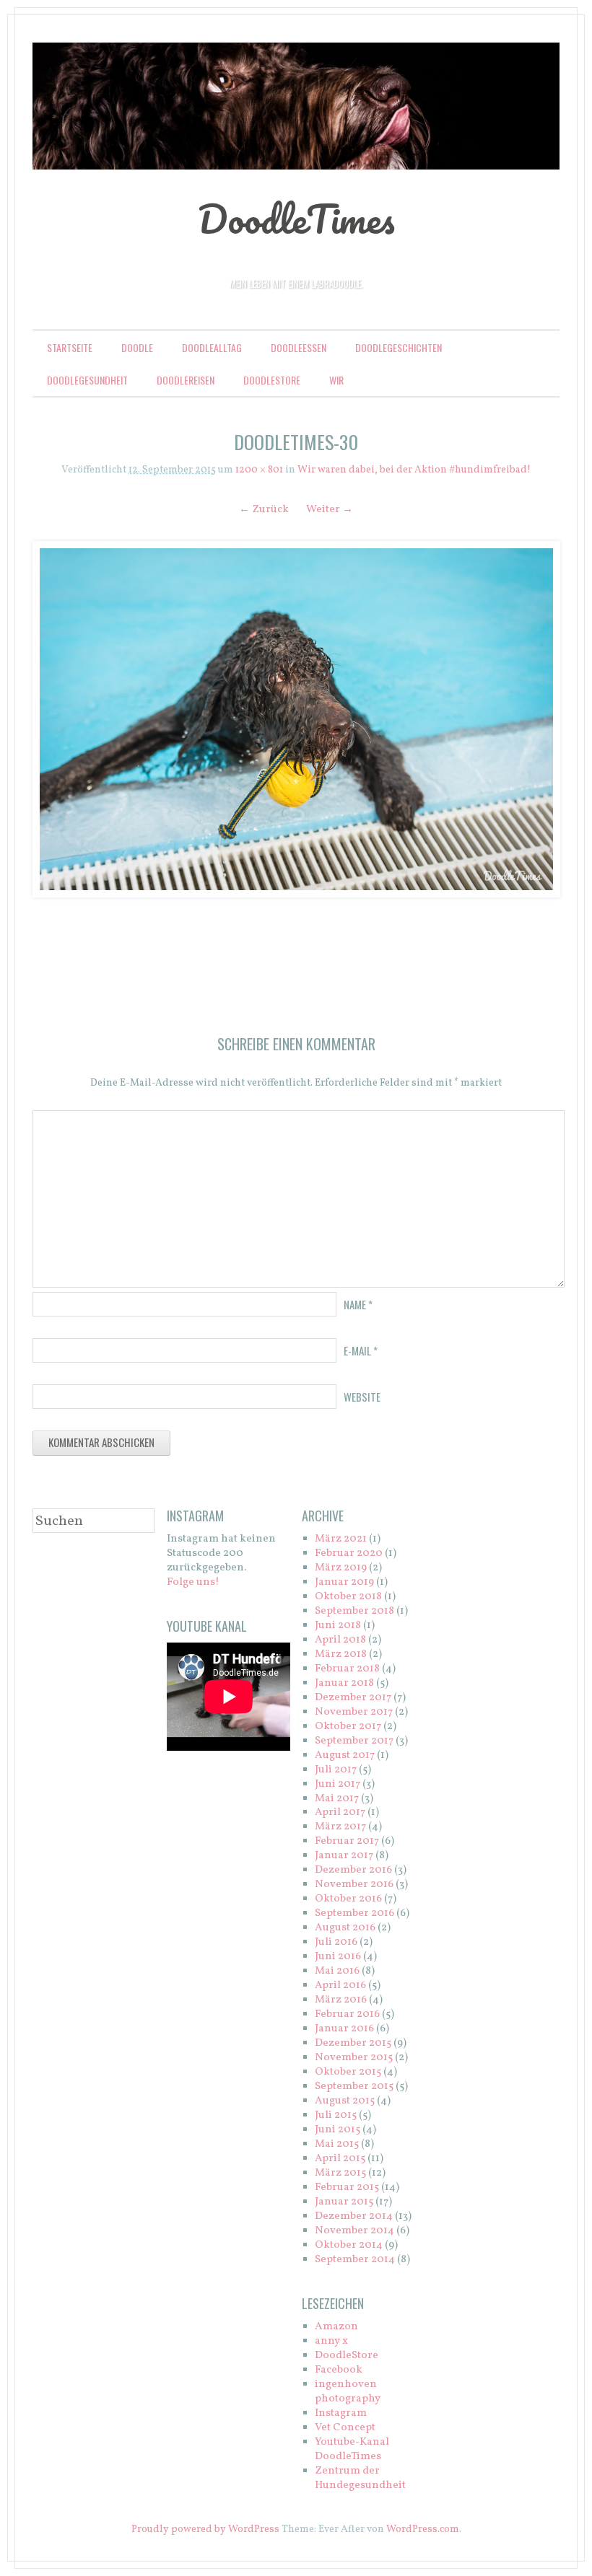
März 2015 (340, 2173)
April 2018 (340, 1640)
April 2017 (340, 1812)
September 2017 (354, 1741)
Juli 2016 (336, 1942)
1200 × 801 (259, 470)
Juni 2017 (338, 1784)
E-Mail (361, 1350)
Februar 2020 (349, 1553)
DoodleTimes (296, 219)
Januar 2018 (344, 1683)
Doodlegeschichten (399, 347)
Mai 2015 (337, 2144)
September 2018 (354, 1611)
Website (362, 1397)
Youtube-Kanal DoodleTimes (352, 2449)
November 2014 (354, 2231)
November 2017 (354, 1712)
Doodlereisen (186, 380)
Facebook (339, 2370)
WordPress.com (423, 2529)
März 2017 (340, 1827)
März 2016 (341, 2000)
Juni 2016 (338, 1957)
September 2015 (354, 2087)
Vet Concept (345, 2428)
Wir (336, 380)
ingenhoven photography (348, 2392)
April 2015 (340, 2159)
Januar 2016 (344, 2029)
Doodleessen (299, 347)
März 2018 (341, 1654)
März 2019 (341, 1568)
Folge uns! (193, 1582)
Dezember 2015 (353, 2043)
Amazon (336, 2327)
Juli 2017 (336, 1770)
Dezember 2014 (354, 2216)
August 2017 (345, 1755)
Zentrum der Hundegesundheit (360, 2478)
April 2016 (340, 1986)
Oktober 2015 (348, 2072)
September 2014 (355, 2260)
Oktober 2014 (349, 2245)
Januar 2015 (344, 2202)
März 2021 (341, 1539)
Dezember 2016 (353, 1870)
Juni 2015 (338, 2130)
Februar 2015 (347, 2188)
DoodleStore (272, 380)
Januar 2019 (344, 1582)
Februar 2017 (347, 1841)
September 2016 (354, 1913)
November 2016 (354, 1885)
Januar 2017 (344, 1856)
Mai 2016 (337, 1971)
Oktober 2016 (348, 1899)
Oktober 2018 (348, 1597)
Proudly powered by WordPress (205, 2529)
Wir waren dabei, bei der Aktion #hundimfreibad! (414, 470)
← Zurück (264, 510)
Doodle (137, 347)
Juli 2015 (336, 2115)
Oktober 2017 (348, 1727)
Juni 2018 (338, 1626)
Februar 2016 (347, 2014)
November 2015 (354, 2058)
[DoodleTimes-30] (296, 720)
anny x (331, 2341)
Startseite (70, 347)
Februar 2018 (347, 1669)
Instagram (341, 2413)
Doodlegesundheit (87, 380)
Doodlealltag (212, 347)
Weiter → (330, 510)
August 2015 (345, 2101)
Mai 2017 (337, 1799)
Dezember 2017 (353, 1698)
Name (358, 1304)
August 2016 (345, 1928)
